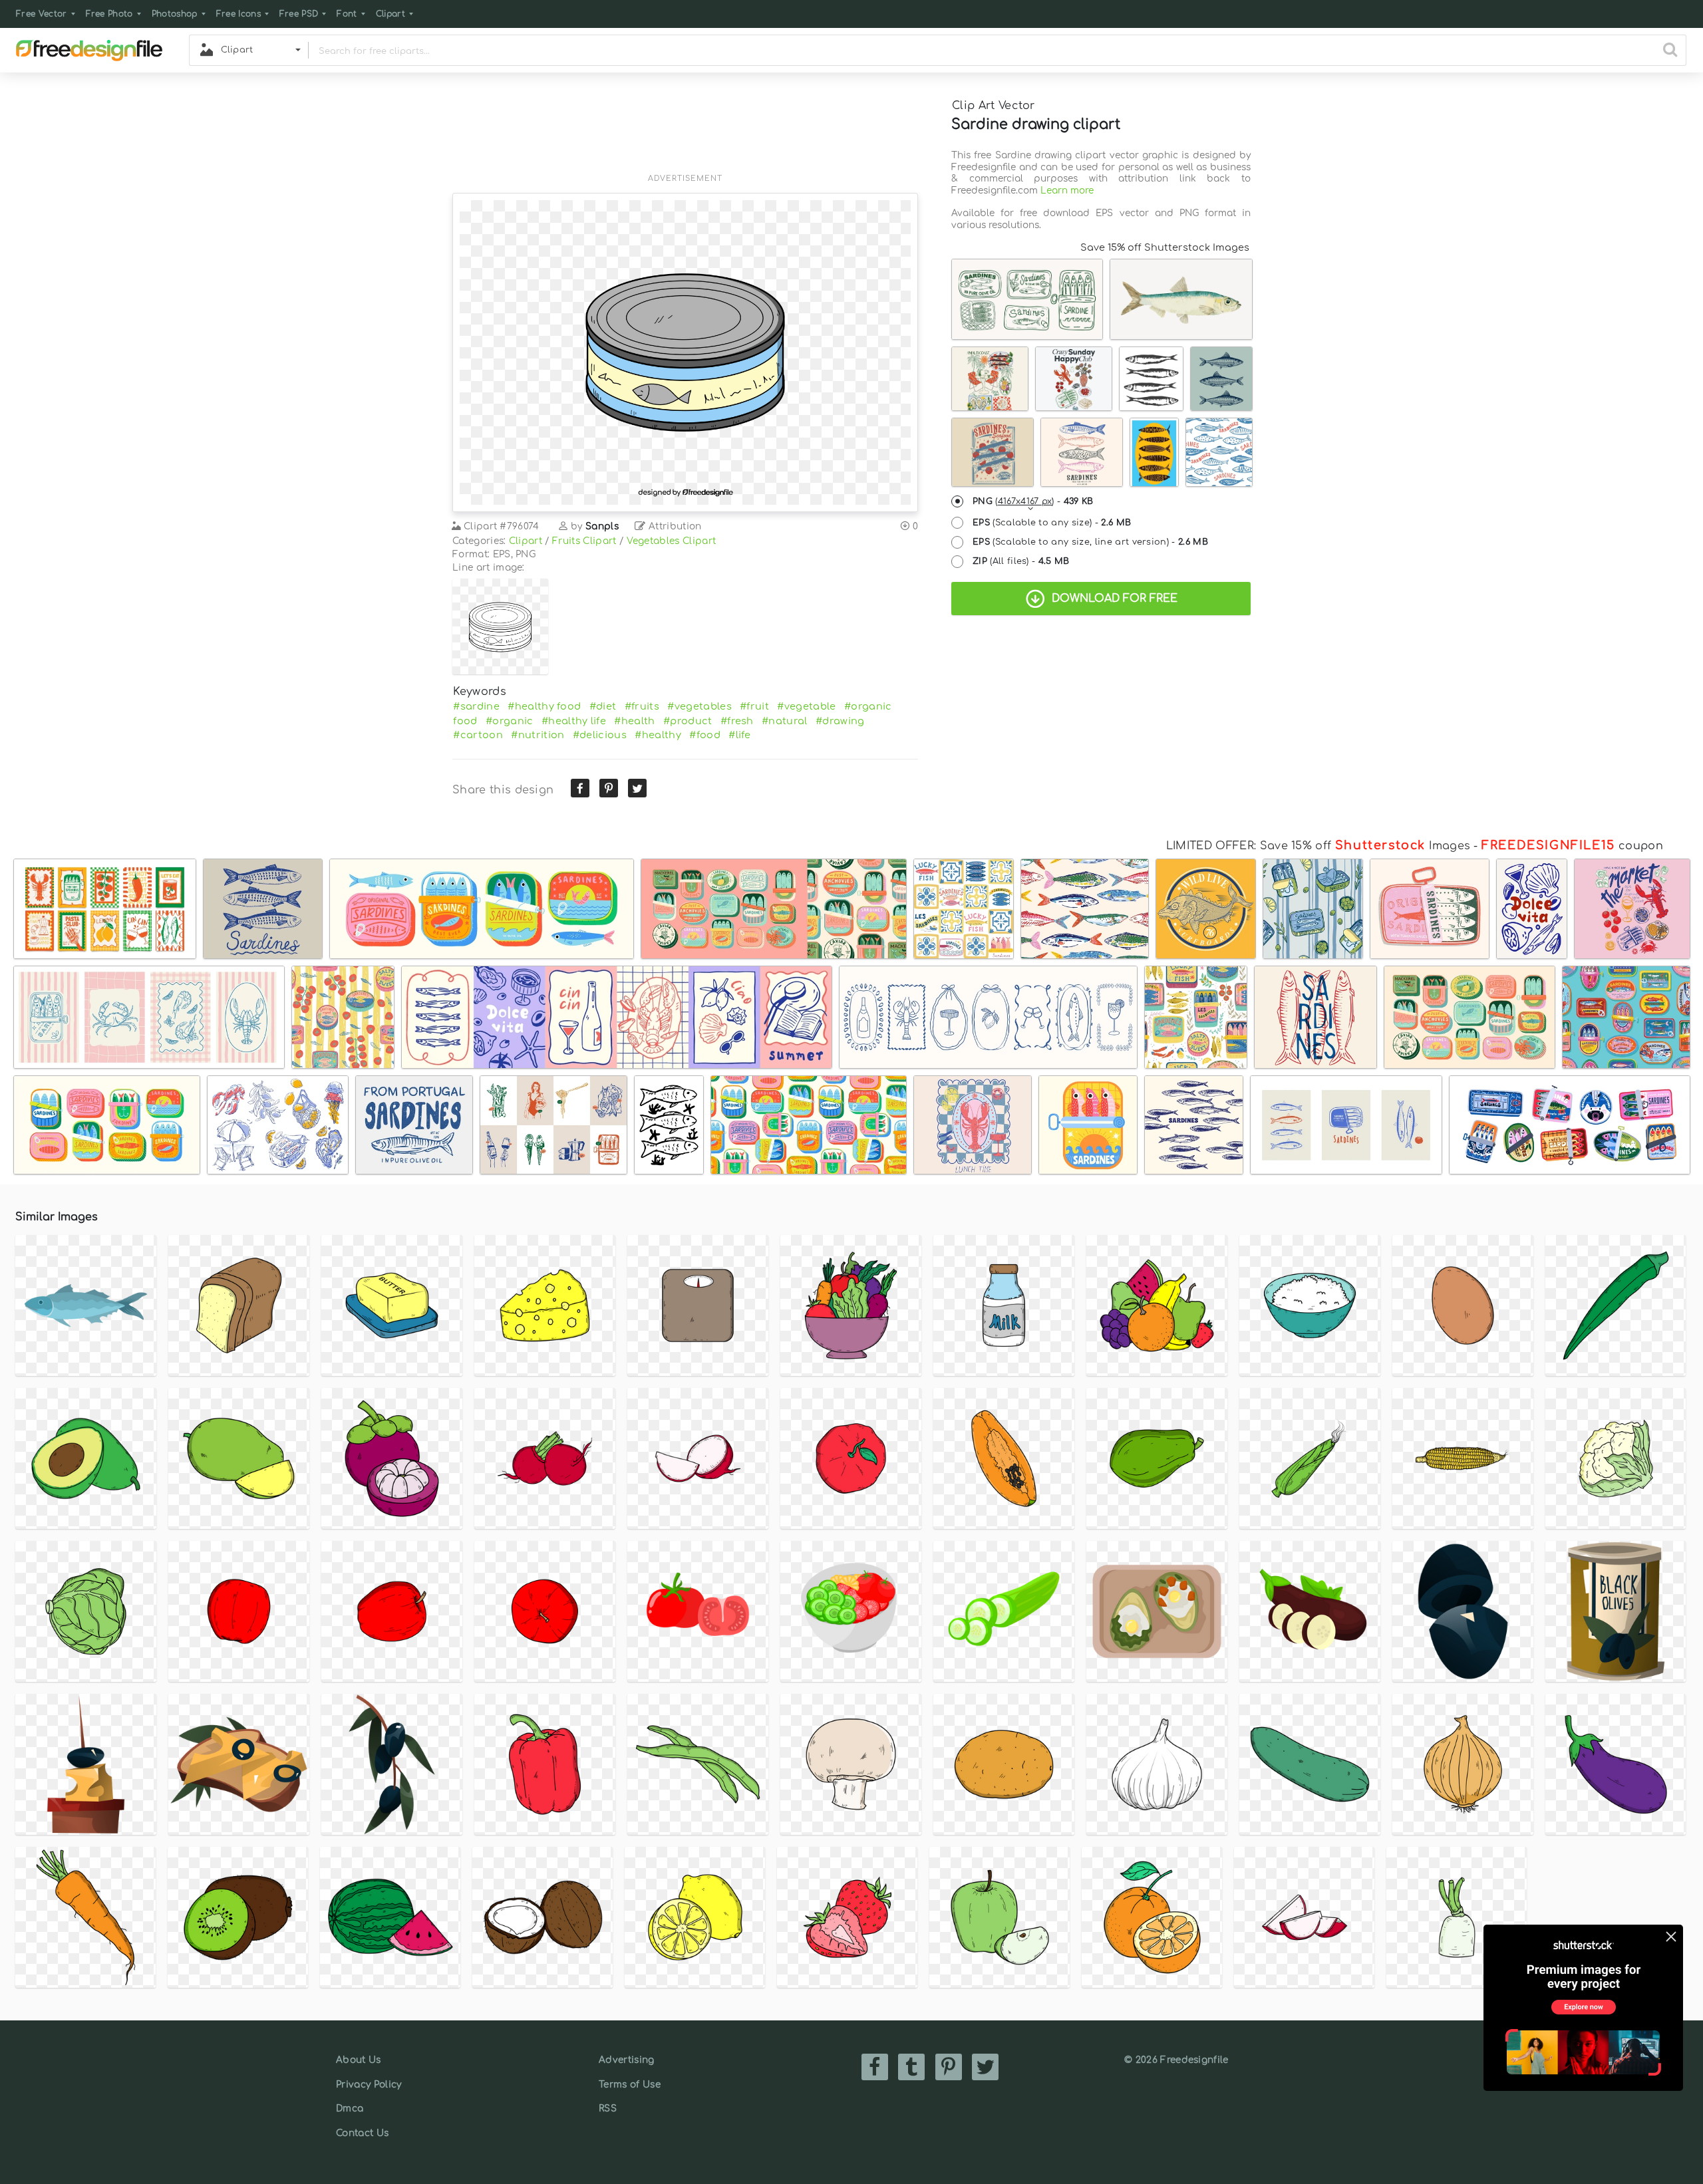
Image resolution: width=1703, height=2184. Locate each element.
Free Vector (42, 14)
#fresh (737, 721)
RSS (608, 2109)
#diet (603, 706)
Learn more (1067, 191)
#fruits (642, 706)
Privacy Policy (369, 2085)
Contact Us (362, 2133)
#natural (785, 721)
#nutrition (538, 735)
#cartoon (478, 735)
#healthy (658, 735)
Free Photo (109, 14)
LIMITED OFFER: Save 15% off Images (1318, 846)
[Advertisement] (685, 131)
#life (740, 735)
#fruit (754, 706)
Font (347, 14)
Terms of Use (630, 2085)
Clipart (390, 14)
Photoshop (175, 14)
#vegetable (806, 706)
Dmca (350, 2109)
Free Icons (238, 14)
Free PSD (299, 14)
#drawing (840, 721)
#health (634, 721)
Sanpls (602, 526)
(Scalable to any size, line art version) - (1090, 542)
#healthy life (574, 721)
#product (688, 721)
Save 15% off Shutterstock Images (1165, 247)
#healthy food (544, 706)
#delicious (600, 735)
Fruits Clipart (584, 541)
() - (1033, 501)
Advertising (627, 2060)
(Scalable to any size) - (1052, 523)
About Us (359, 2060)
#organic (510, 721)
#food (705, 735)
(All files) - (1021, 561)
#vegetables (699, 706)
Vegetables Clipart (672, 541)
